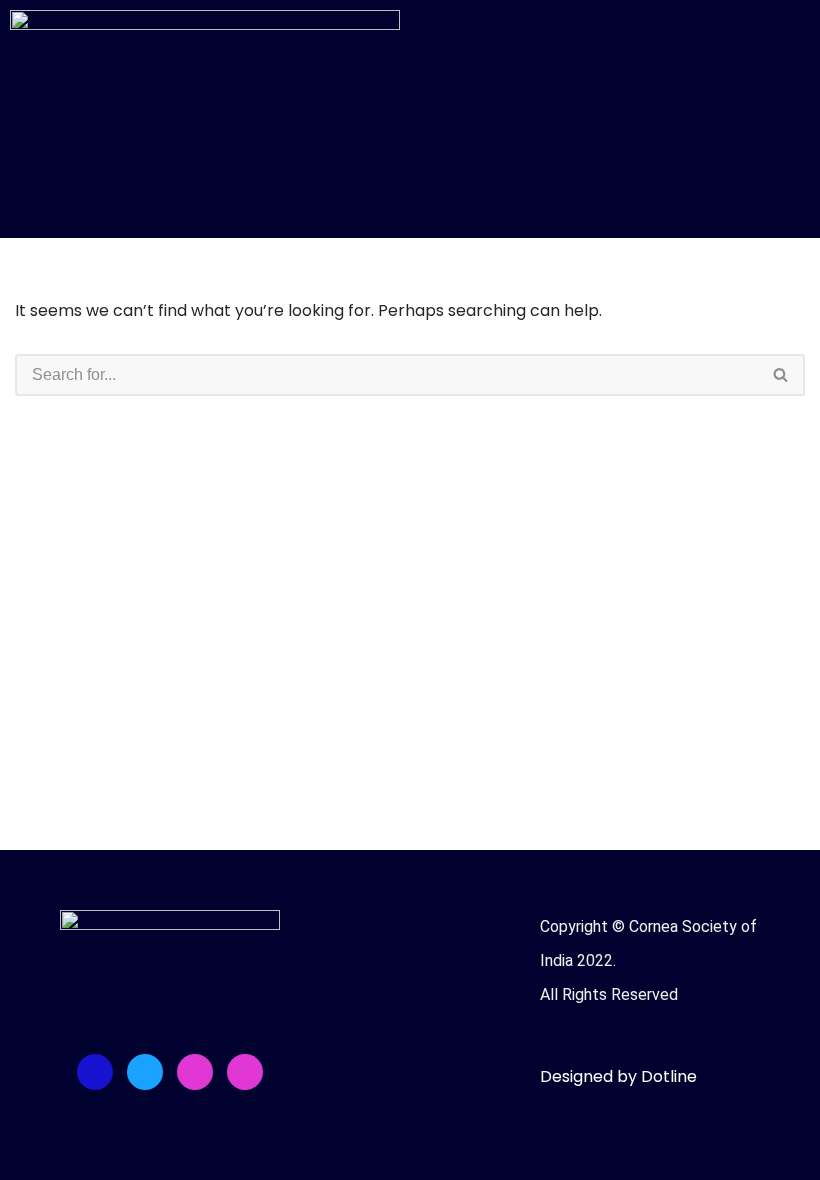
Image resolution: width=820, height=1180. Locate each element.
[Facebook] (95, 1072)
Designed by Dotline (618, 1076)
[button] (615, 28)
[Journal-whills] (245, 1072)
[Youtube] (195, 1072)
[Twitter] (145, 1072)
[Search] (781, 375)
